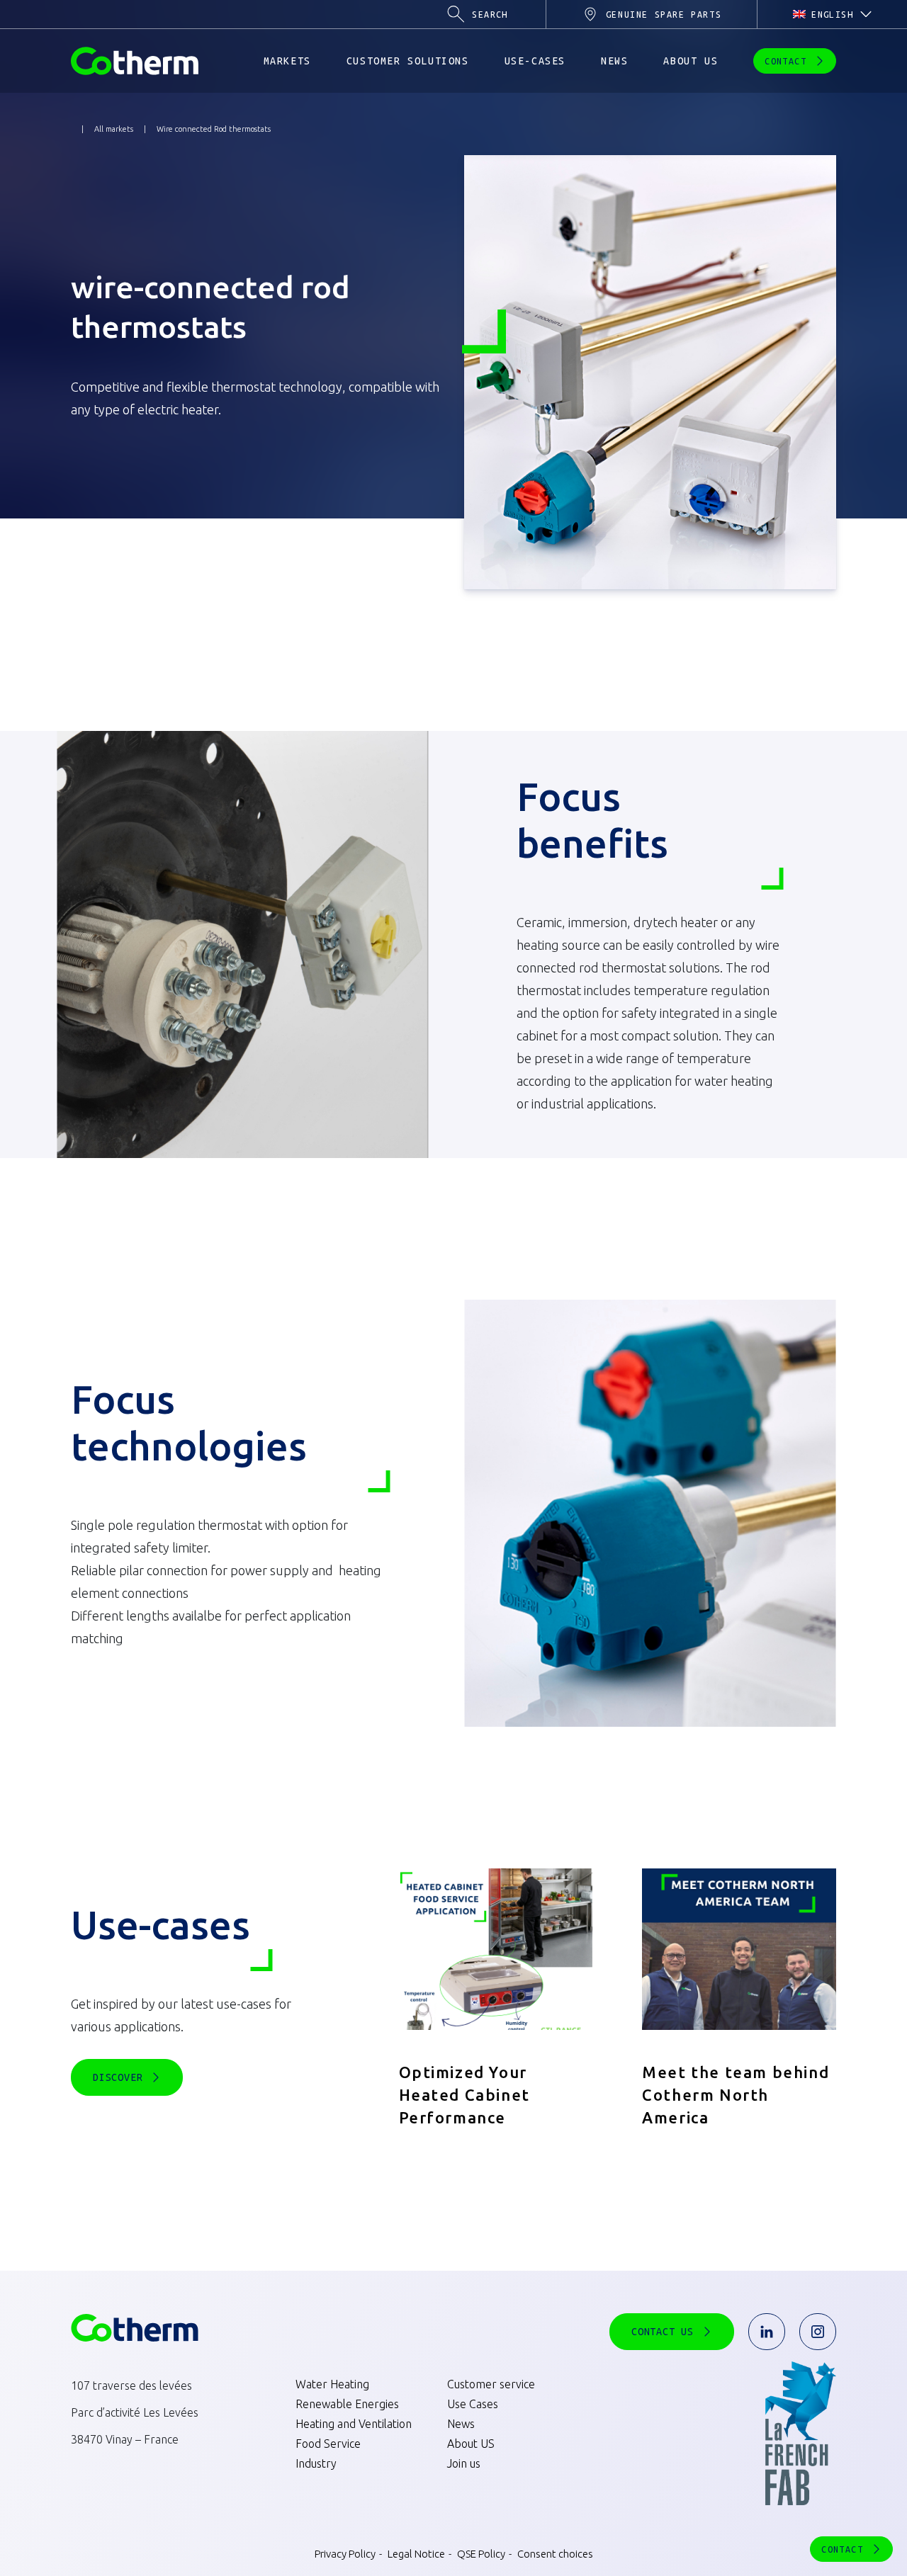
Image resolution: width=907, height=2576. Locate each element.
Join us (464, 2463)
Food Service (328, 2444)
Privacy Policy (345, 2554)
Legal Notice (415, 2554)
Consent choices (554, 2554)
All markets (114, 129)
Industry (316, 2463)
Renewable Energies (347, 2404)
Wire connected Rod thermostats (214, 129)
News (461, 2424)
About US (471, 2444)
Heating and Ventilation (354, 2424)
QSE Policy (480, 2554)
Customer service (491, 2384)
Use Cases (473, 2404)
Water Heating (332, 2384)
